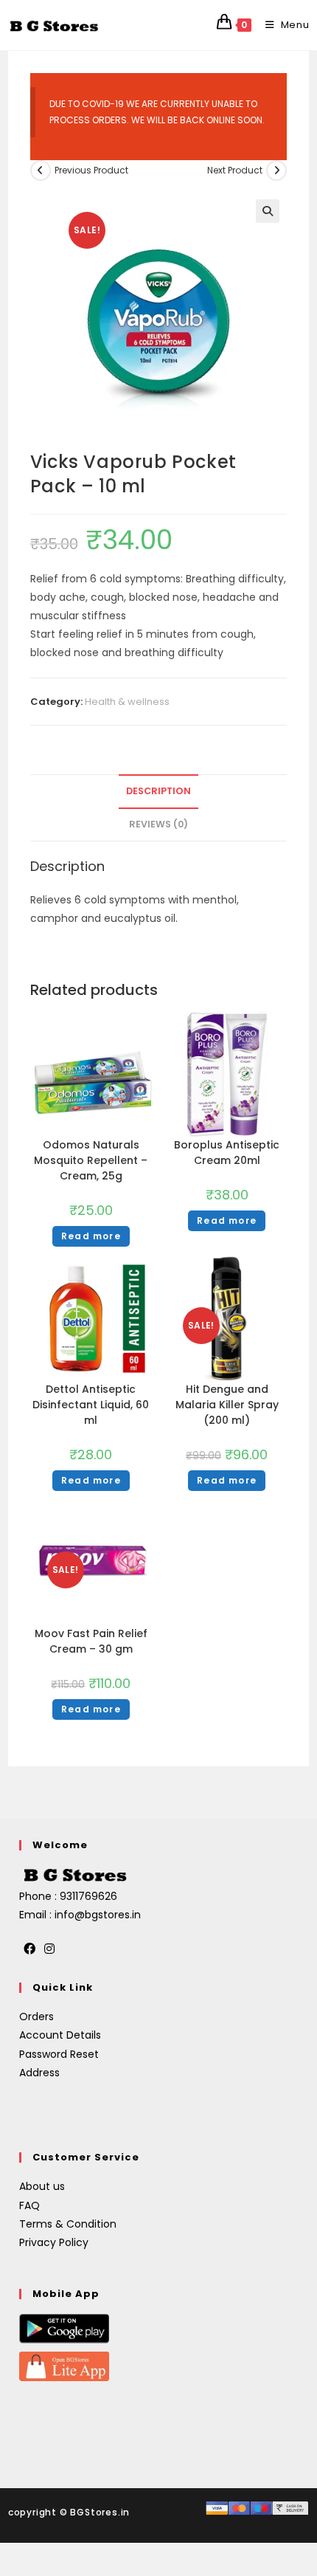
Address (39, 2073)
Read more (91, 1236)
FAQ (29, 2205)
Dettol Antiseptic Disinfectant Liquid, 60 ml (91, 1405)
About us (42, 2186)
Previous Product (91, 170)
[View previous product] (41, 171)
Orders (36, 2017)
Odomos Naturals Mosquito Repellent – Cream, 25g (91, 1160)
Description (158, 791)
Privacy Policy (54, 2242)
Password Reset (59, 2054)
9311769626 (88, 1896)
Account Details (60, 2035)
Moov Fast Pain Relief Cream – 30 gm (91, 1641)
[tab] (159, 792)
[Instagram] (49, 1950)
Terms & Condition (68, 2224)
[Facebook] (29, 1950)
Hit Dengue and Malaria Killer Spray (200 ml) (227, 1405)
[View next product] (276, 171)
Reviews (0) (158, 824)
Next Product (235, 170)
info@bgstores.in (98, 1915)
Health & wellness (127, 702)
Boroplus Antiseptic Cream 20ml (227, 1153)
